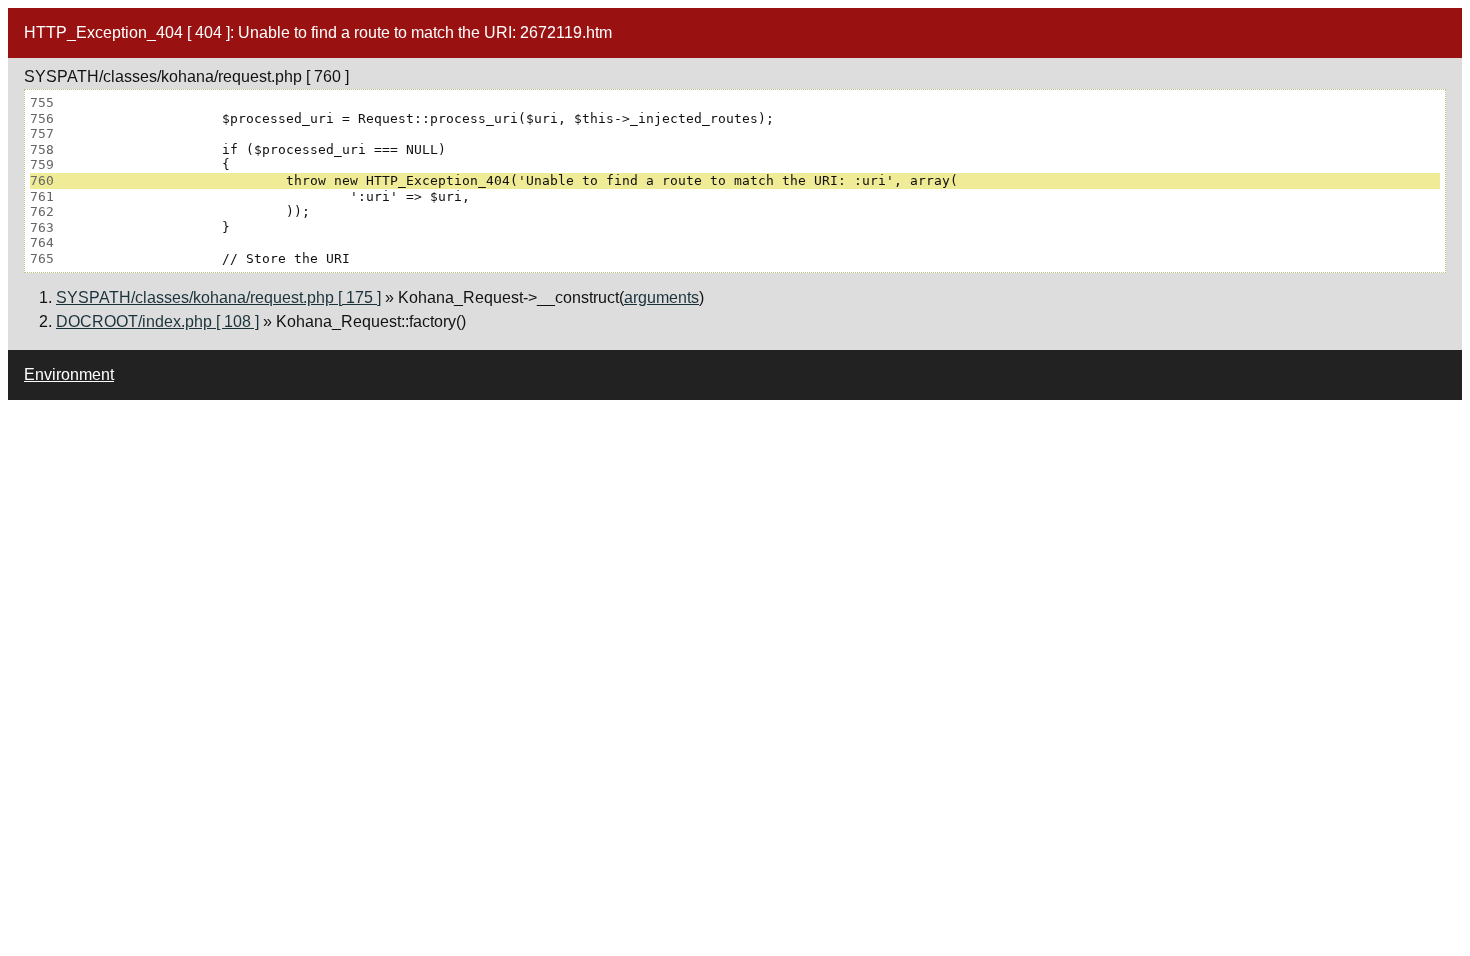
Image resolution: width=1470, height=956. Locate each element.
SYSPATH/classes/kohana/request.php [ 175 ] (218, 297)
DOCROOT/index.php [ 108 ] (157, 321)
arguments (661, 297)
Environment (69, 374)
